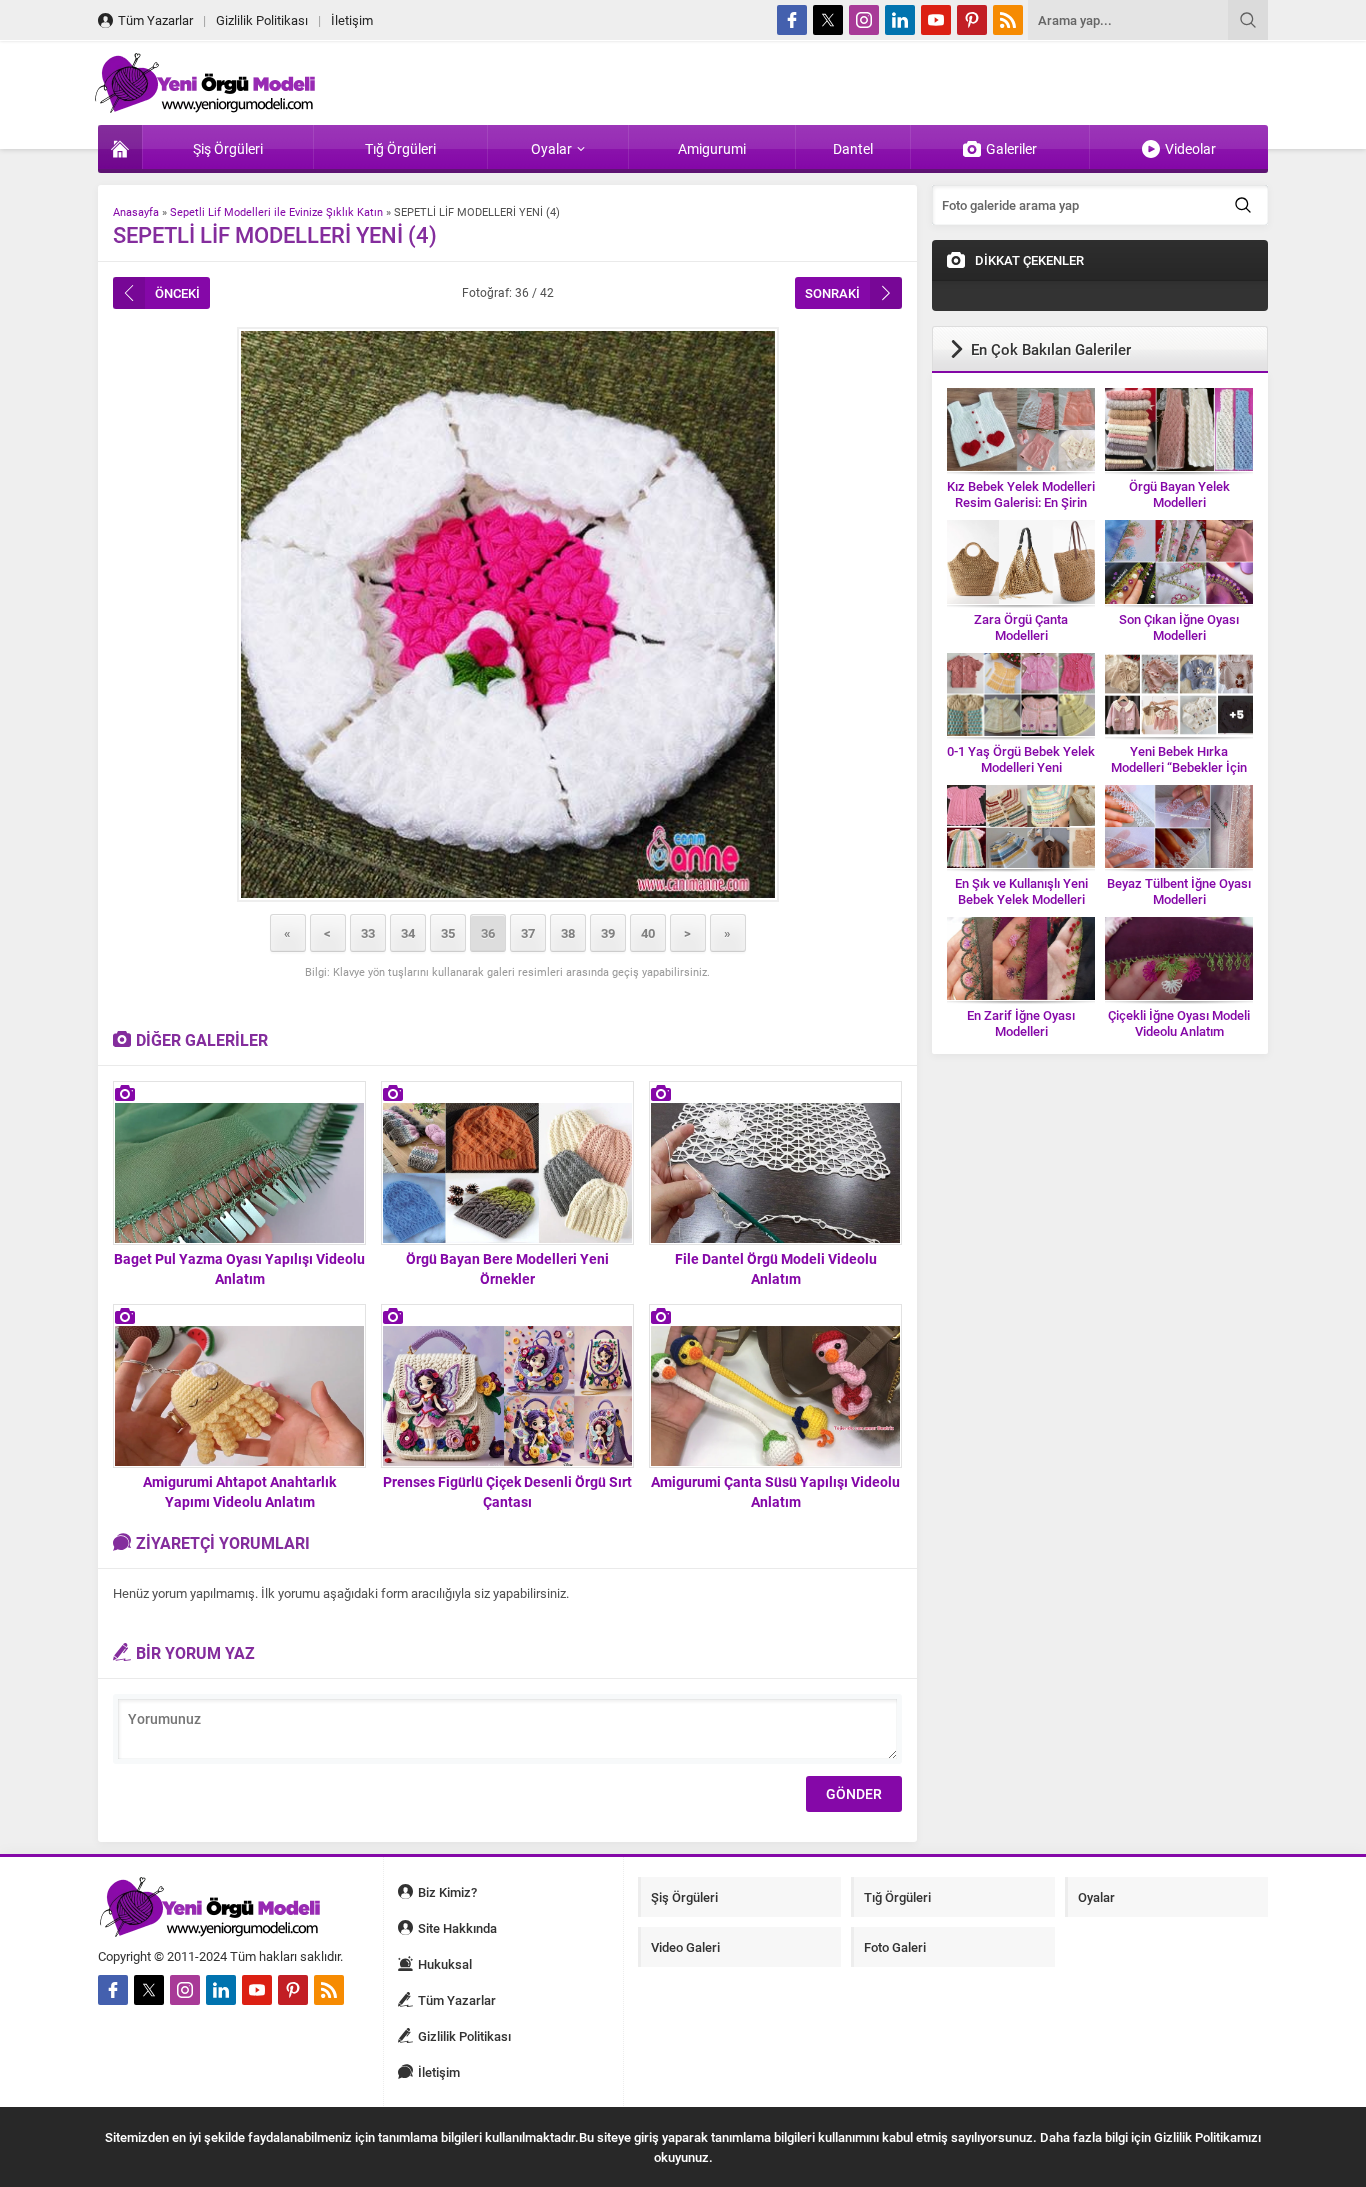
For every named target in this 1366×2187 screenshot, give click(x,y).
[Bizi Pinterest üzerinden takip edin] (972, 20)
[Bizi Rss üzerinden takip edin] (1008, 20)
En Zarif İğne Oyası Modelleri (1021, 1023)
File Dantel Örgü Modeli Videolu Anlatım (776, 1268)
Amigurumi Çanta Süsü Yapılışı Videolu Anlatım (775, 1491)
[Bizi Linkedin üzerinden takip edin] (900, 20)
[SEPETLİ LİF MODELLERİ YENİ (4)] (507, 614)
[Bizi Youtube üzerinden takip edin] (936, 20)
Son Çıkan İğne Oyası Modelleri (1179, 627)
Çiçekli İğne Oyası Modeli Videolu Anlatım (1179, 1023)
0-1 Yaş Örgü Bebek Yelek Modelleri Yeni (1021, 759)
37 (528, 933)
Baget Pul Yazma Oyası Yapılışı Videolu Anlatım (239, 1268)
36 (488, 933)
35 (448, 933)
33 (368, 933)
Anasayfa (136, 211)
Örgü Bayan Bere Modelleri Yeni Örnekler (507, 1268)
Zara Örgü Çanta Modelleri (1021, 627)
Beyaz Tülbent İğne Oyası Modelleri (1179, 891)
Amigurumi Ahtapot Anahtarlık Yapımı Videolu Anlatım (239, 1491)
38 (568, 933)
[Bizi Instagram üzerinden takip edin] (864, 20)
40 (648, 933)
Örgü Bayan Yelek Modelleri (1179, 494)
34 (408, 933)
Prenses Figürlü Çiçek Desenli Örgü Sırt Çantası (507, 1491)
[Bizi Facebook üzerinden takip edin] (792, 20)
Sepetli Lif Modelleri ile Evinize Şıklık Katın (276, 211)
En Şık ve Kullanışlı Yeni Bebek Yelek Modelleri (1021, 891)
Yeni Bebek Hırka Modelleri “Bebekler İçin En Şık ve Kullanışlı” (1179, 767)
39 (608, 933)
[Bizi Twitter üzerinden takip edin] (828, 20)
